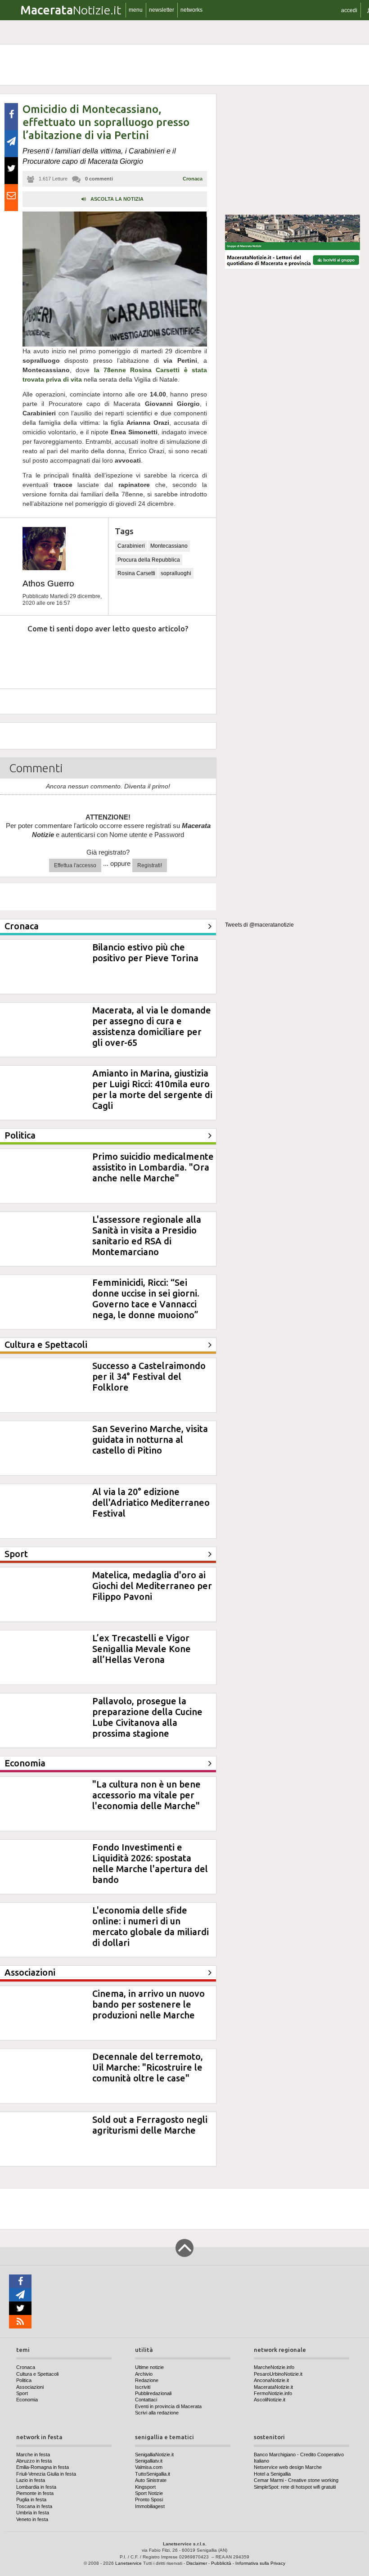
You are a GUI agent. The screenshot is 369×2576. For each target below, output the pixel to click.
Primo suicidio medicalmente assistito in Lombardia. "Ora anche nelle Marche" (153, 1167)
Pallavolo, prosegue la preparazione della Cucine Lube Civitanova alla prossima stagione (147, 1717)
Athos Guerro (48, 583)
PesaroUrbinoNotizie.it (278, 2374)
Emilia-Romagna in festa (43, 2467)
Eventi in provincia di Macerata (168, 2406)
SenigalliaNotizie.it (154, 2454)
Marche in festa (33, 2454)
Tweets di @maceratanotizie (259, 925)
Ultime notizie (149, 2367)
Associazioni (30, 2387)
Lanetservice (128, 2563)
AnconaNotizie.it (271, 2380)
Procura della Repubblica (149, 560)
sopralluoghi (176, 573)
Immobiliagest (150, 2506)
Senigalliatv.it (149, 2461)
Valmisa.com (149, 2467)
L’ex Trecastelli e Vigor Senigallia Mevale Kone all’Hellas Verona (142, 1649)
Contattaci (146, 2400)
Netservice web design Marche (288, 2467)
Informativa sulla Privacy (260, 2563)
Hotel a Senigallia (272, 2474)
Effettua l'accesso (75, 865)
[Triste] (60, 656)
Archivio (144, 2374)
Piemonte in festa (35, 2493)
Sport (22, 2393)
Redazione (147, 2380)
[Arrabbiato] (18, 656)
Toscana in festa (34, 2506)
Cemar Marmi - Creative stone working (296, 2480)
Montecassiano (169, 546)
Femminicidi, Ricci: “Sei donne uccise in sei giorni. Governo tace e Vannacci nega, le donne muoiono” (146, 1299)
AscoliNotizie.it (270, 2400)
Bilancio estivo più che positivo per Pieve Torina (145, 952)
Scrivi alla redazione (157, 2413)
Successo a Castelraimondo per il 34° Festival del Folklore (149, 1376)
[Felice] (142, 656)
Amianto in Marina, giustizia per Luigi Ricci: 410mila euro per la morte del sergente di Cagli (152, 1089)
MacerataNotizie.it (273, 2387)
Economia (27, 2400)
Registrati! (150, 865)
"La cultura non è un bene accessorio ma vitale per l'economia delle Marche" (146, 1795)
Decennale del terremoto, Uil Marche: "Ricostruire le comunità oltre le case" (148, 2067)
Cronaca (193, 179)
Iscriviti (143, 2387)
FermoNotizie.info (273, 2393)
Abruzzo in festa (34, 2461)
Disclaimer (197, 2563)
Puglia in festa (31, 2499)
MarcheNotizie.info (274, 2367)
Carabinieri (131, 546)
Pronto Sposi (149, 2499)
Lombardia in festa (36, 2487)
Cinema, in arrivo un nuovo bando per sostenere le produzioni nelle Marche (148, 2004)
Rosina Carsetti (136, 573)
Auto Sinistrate (151, 2480)
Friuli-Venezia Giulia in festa (46, 2474)
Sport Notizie (149, 2493)
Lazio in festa (31, 2480)
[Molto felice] (183, 656)
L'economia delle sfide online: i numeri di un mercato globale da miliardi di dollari (151, 1926)
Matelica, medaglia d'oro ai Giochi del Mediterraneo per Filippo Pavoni (152, 1586)
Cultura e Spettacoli (37, 2374)
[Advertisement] (292, 150)
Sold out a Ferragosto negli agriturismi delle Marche (150, 2125)
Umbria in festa (33, 2513)
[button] (349, 10)
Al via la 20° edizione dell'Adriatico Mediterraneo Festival (151, 1502)
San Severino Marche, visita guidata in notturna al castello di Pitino (150, 1439)
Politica (24, 2380)
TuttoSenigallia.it (153, 2474)
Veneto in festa (32, 2519)
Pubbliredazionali (153, 2393)
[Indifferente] (101, 656)
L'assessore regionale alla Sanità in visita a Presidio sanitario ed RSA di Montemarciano (147, 1236)
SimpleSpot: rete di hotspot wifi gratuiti (295, 2487)
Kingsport (145, 2487)
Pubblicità (221, 2563)
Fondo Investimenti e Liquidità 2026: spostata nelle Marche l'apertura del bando (150, 1863)
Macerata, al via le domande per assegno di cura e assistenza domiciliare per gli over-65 (152, 1026)
